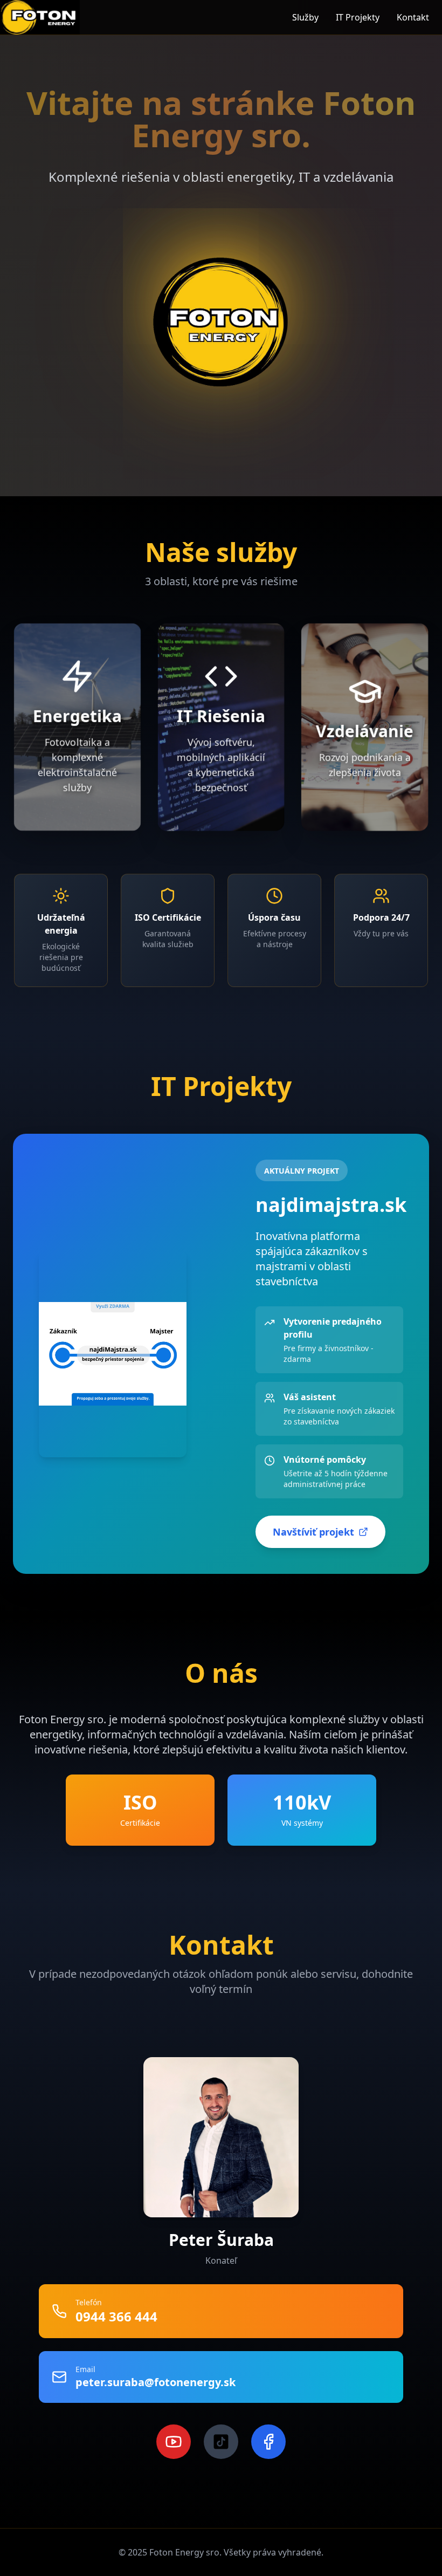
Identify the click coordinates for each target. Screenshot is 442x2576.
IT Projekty (358, 17)
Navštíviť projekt (313, 1532)
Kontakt (413, 17)
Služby (305, 17)
